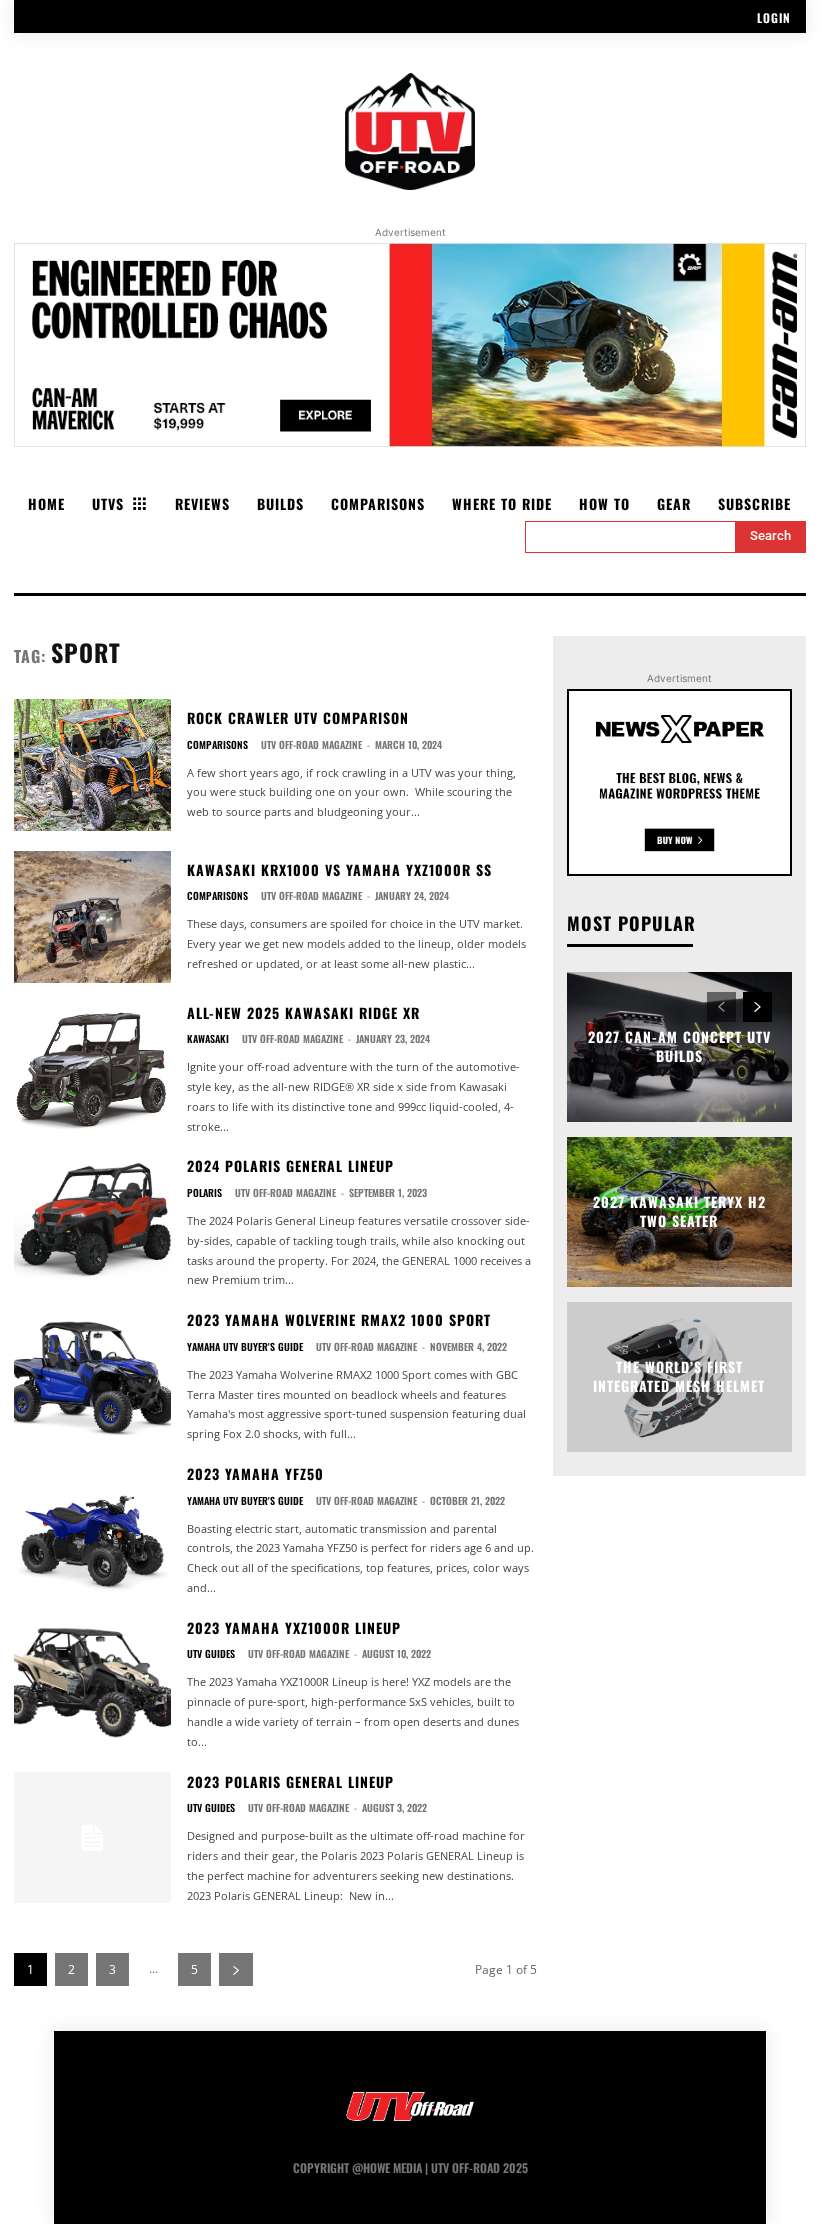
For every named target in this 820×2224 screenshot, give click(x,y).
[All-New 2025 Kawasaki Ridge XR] (92, 1069)
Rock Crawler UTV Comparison (298, 717)
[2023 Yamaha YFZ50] (92, 1530)
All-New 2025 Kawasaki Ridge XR (303, 1012)
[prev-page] (721, 1007)
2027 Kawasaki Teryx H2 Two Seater (679, 1211)
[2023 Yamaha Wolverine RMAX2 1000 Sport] (92, 1376)
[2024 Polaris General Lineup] (92, 1222)
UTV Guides (211, 1654)
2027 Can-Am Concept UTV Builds (679, 1046)
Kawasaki (208, 1039)
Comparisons (217, 745)
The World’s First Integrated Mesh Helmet (679, 1376)
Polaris (204, 1193)
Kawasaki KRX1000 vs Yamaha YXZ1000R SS (339, 869)
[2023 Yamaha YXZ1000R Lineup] (92, 1684)
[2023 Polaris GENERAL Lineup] (92, 1838)
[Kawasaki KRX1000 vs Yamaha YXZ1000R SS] (92, 917)
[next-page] (236, 1969)
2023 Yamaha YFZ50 (255, 1473)
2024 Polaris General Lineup (290, 1165)
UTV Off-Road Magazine (311, 744)
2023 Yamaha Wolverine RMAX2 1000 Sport (339, 1319)
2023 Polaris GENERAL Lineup (290, 1781)
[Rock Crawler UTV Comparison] (92, 765)
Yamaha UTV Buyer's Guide (245, 1347)
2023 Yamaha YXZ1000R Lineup (294, 1627)
